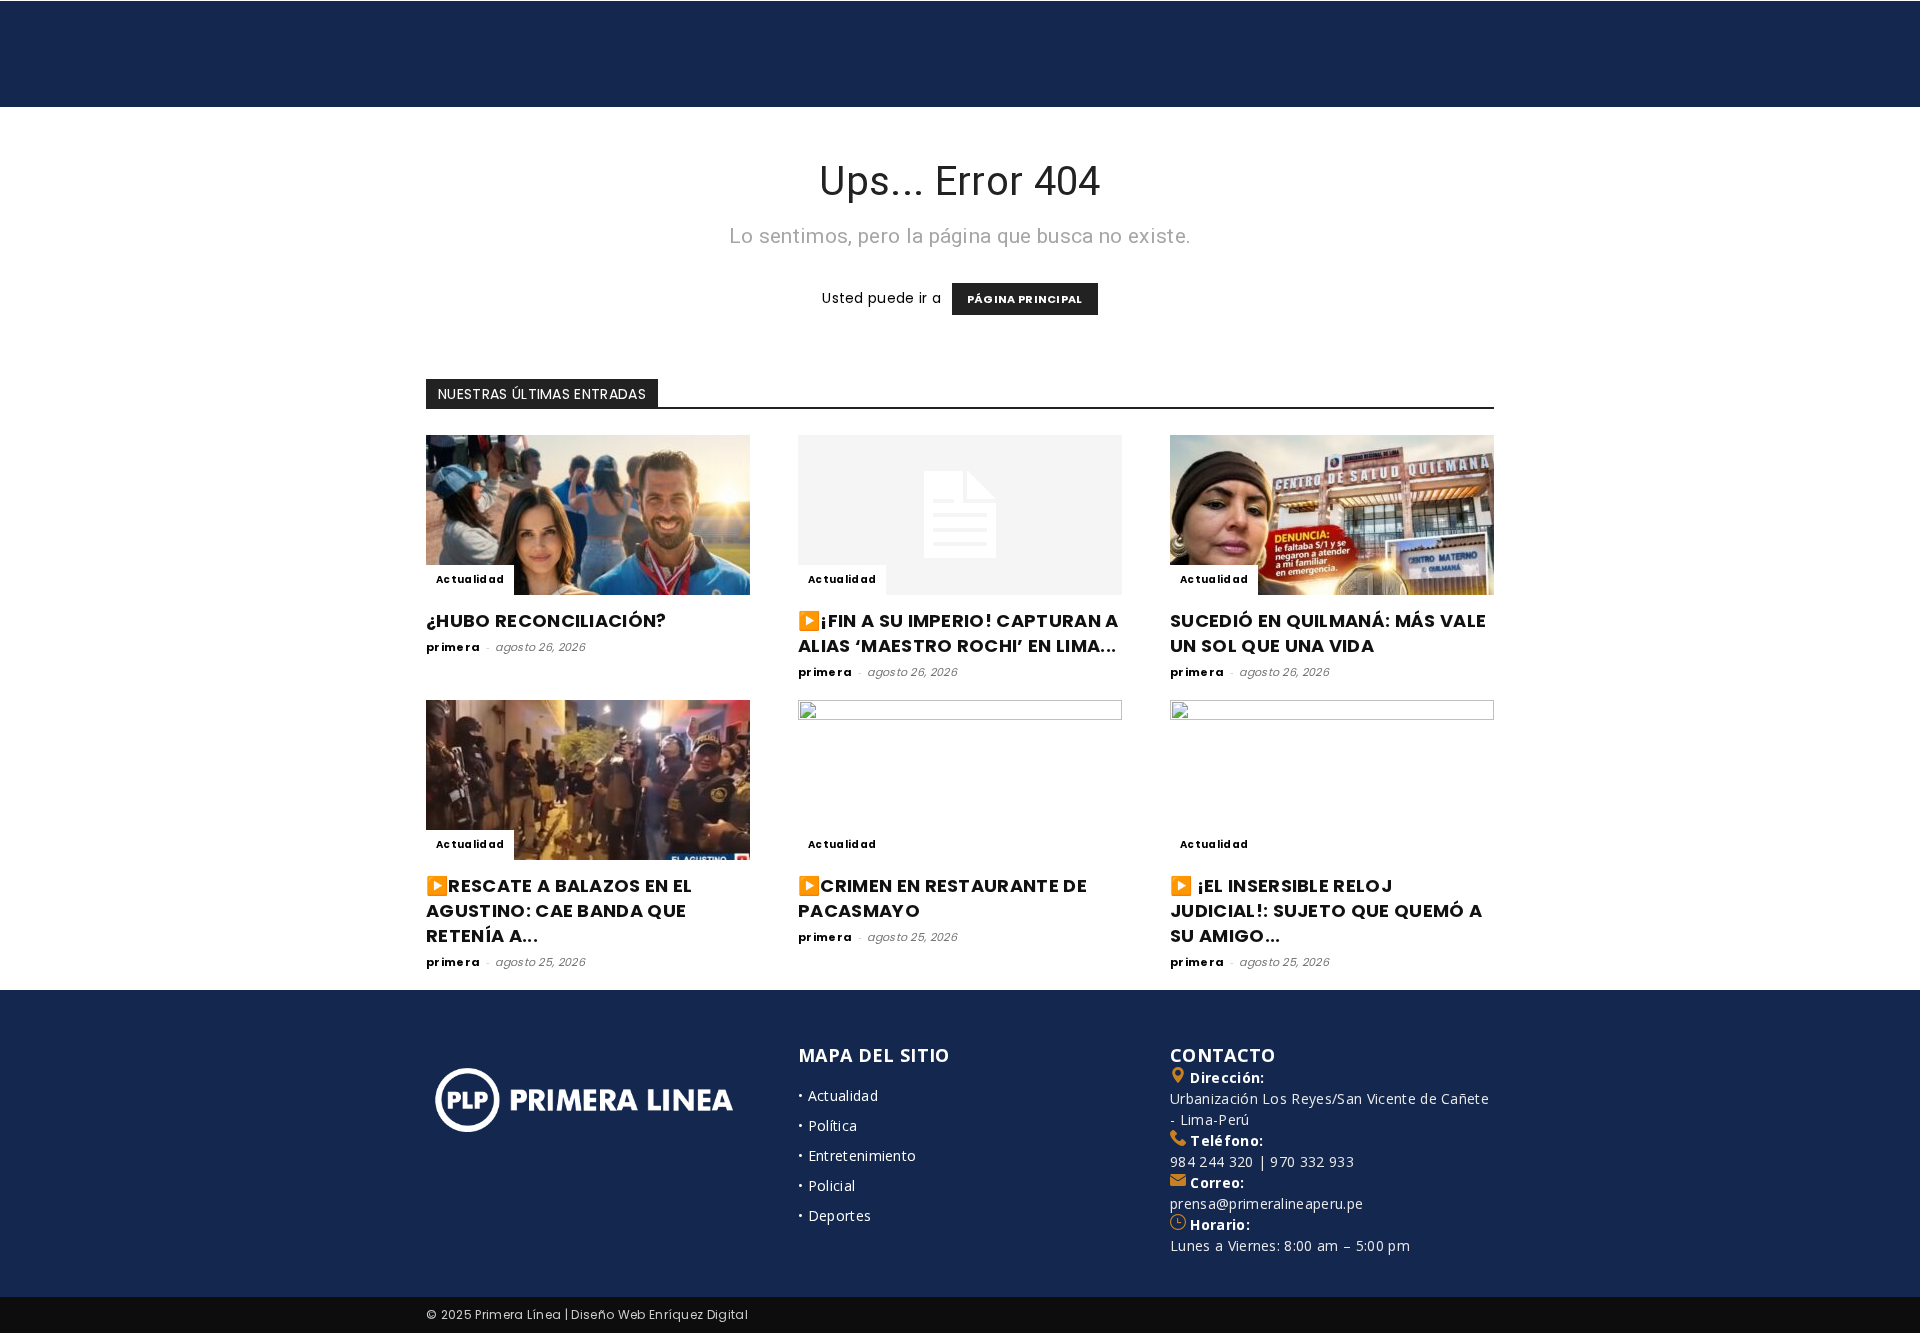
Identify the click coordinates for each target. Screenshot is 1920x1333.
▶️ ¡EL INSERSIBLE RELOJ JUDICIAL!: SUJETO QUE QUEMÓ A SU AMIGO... (1326, 910)
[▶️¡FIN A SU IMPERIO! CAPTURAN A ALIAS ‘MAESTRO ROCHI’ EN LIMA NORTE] (960, 515)
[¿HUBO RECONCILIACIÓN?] (588, 515)
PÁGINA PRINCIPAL (1025, 299)
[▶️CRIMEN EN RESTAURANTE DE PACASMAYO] (960, 780)
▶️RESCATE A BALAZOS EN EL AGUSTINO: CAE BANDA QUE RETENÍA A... (559, 910)
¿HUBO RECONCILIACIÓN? (546, 620)
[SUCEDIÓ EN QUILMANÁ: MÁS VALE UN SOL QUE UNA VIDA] (1332, 515)
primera (453, 647)
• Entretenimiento (857, 1155)
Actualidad (470, 579)
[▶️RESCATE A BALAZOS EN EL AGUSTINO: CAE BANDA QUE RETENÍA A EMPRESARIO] (588, 780)
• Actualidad (838, 1095)
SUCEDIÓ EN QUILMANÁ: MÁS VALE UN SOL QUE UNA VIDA (1328, 633)
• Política (827, 1125)
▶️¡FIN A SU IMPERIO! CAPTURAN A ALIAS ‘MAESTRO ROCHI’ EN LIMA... (958, 633)
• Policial (826, 1185)
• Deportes (834, 1215)
